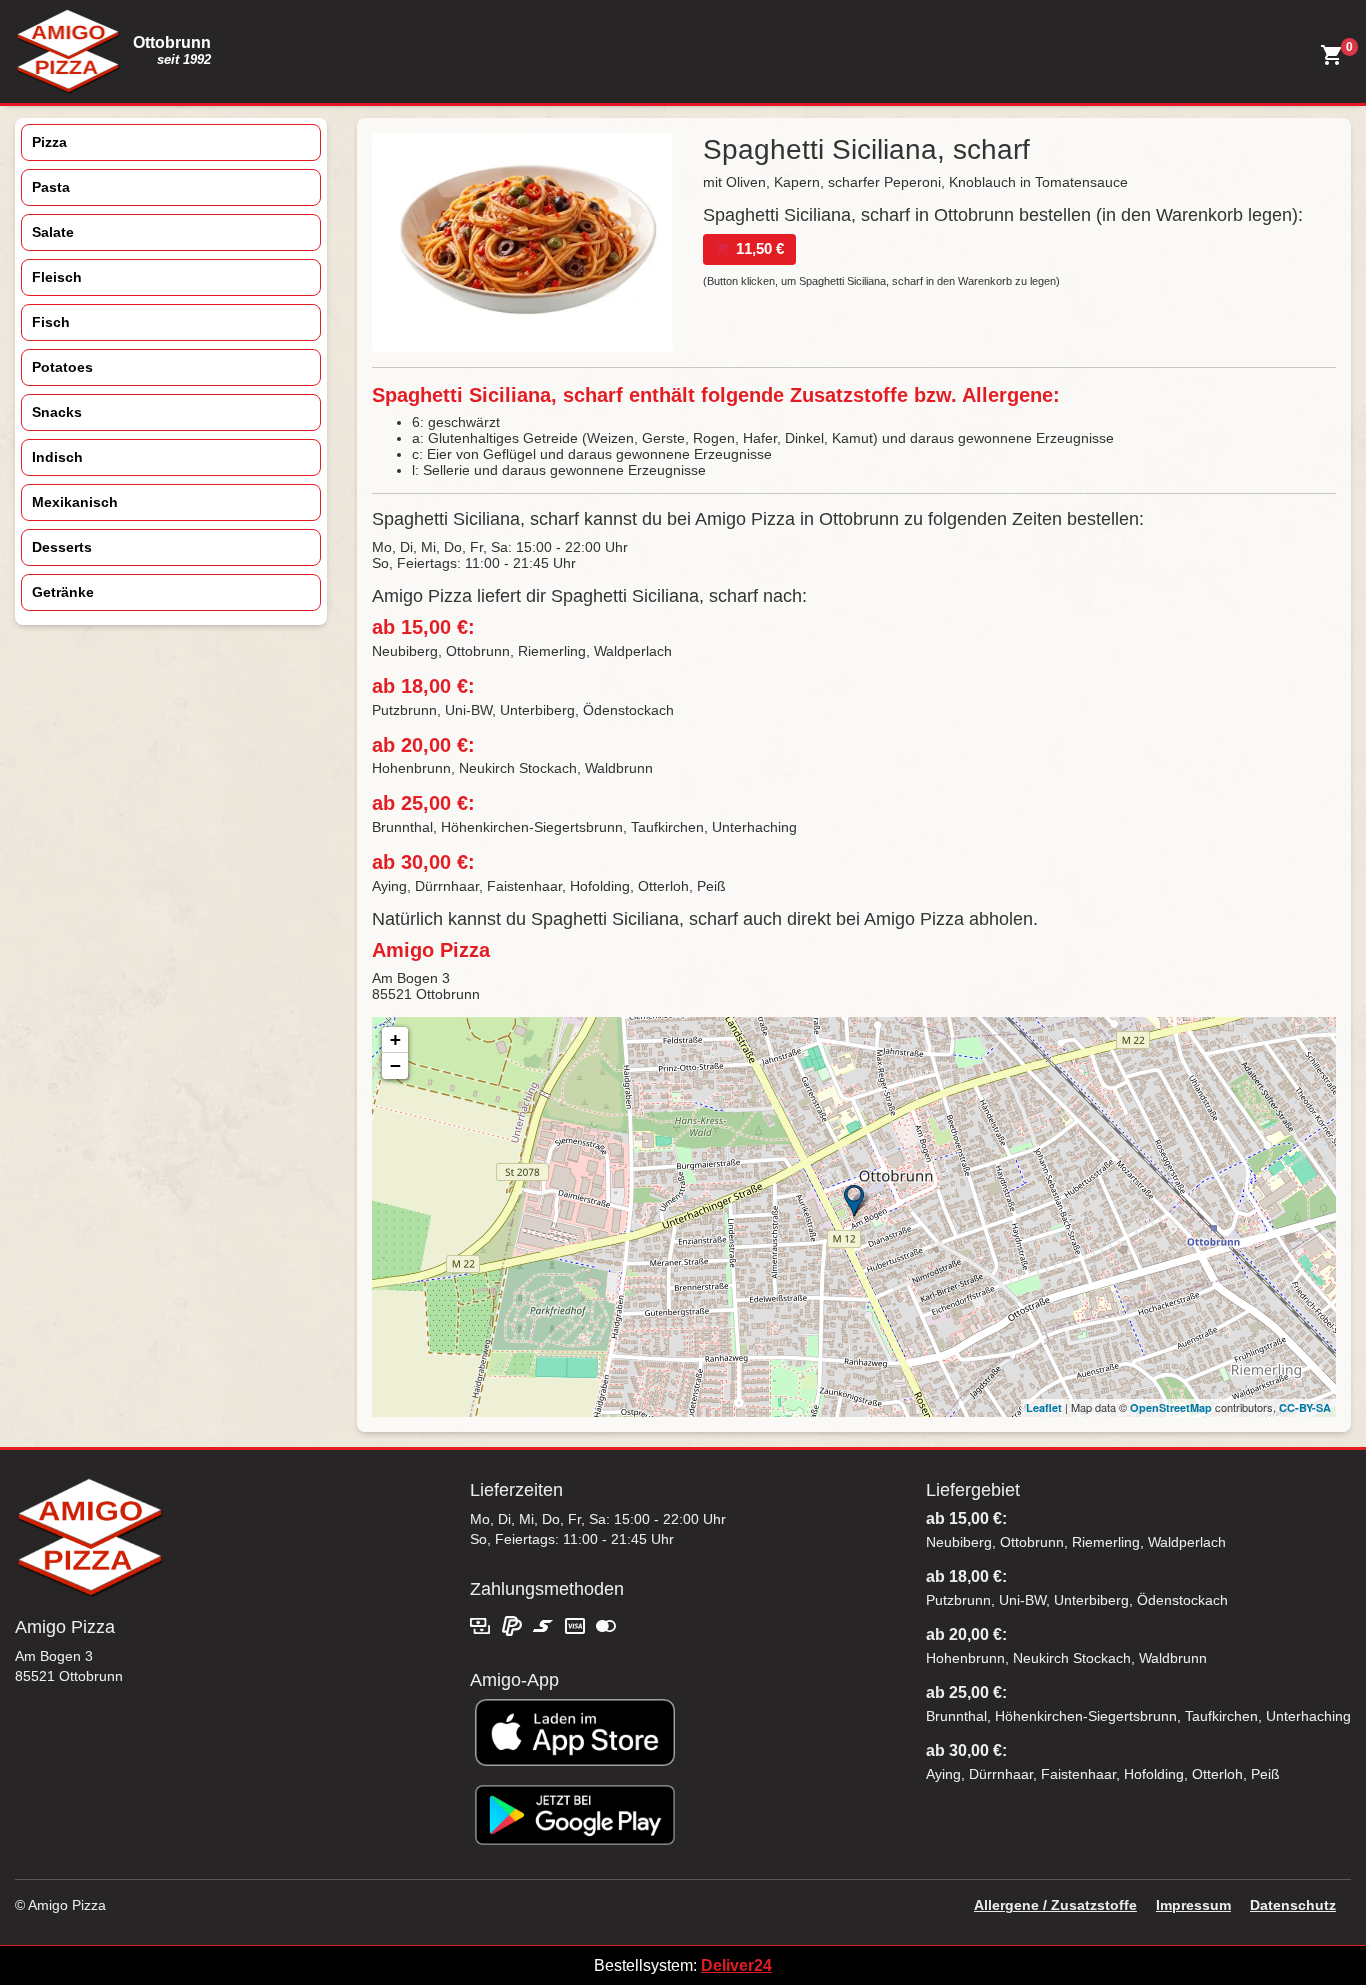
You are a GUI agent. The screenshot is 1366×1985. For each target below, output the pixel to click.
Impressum (1193, 1905)
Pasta (51, 187)
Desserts (62, 547)
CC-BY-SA (1305, 1407)
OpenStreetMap (1171, 1407)
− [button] (395, 1065)
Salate (53, 232)
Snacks (57, 412)
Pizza (49, 142)
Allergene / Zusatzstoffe (1055, 1905)
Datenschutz (1293, 1905)
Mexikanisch (75, 502)
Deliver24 (736, 1965)
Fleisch (57, 277)
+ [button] (395, 1039)
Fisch (51, 322)
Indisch (57, 457)
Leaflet (1044, 1407)
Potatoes (62, 367)
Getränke (63, 592)
